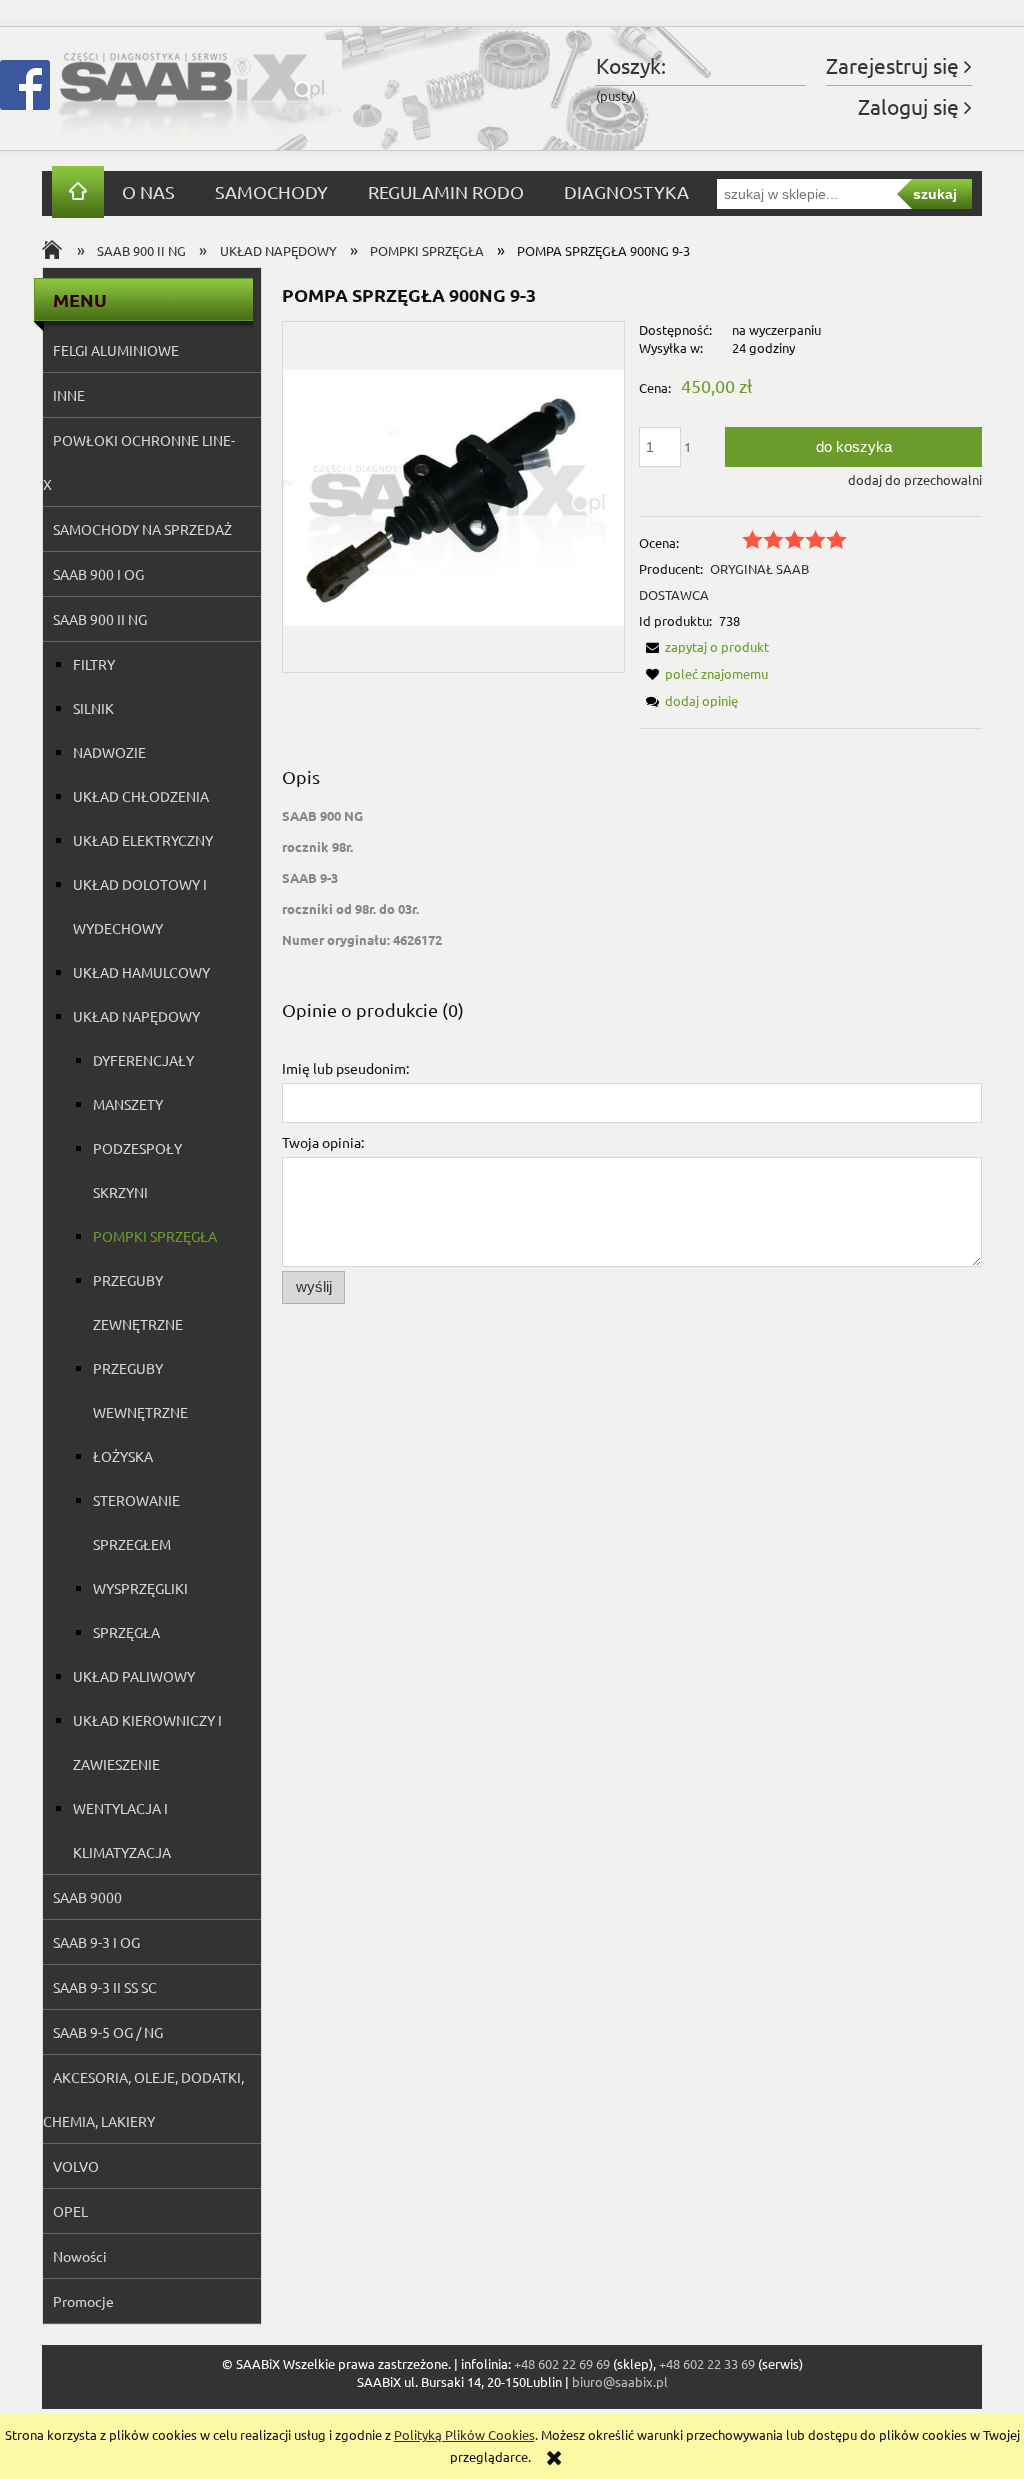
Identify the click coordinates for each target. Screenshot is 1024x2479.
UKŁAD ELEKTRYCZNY (143, 840)
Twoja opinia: (323, 1142)
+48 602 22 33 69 (707, 2363)
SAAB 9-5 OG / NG (108, 2032)
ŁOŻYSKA (123, 1456)
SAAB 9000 (87, 1897)
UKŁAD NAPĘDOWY (136, 1016)
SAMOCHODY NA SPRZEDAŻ (142, 529)
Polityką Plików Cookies (464, 2434)
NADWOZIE (109, 752)
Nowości (80, 2256)
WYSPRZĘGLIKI (140, 1588)
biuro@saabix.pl (620, 2381)
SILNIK (93, 708)
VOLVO (76, 2166)
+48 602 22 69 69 (562, 2363)
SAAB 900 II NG (100, 619)
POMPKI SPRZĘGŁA (155, 1236)
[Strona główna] (192, 88)
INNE (69, 395)
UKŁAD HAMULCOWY (141, 972)
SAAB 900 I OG (98, 574)
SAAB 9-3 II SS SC (105, 1987)
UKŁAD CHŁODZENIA (141, 796)
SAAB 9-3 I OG (96, 1942)
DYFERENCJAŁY (143, 1060)
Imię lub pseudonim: (345, 1068)
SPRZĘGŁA (126, 1632)
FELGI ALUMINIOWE (116, 350)
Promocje (83, 2301)
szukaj (935, 194)
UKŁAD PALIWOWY (134, 1676)
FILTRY (94, 664)
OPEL (70, 2211)
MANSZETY (128, 1104)
